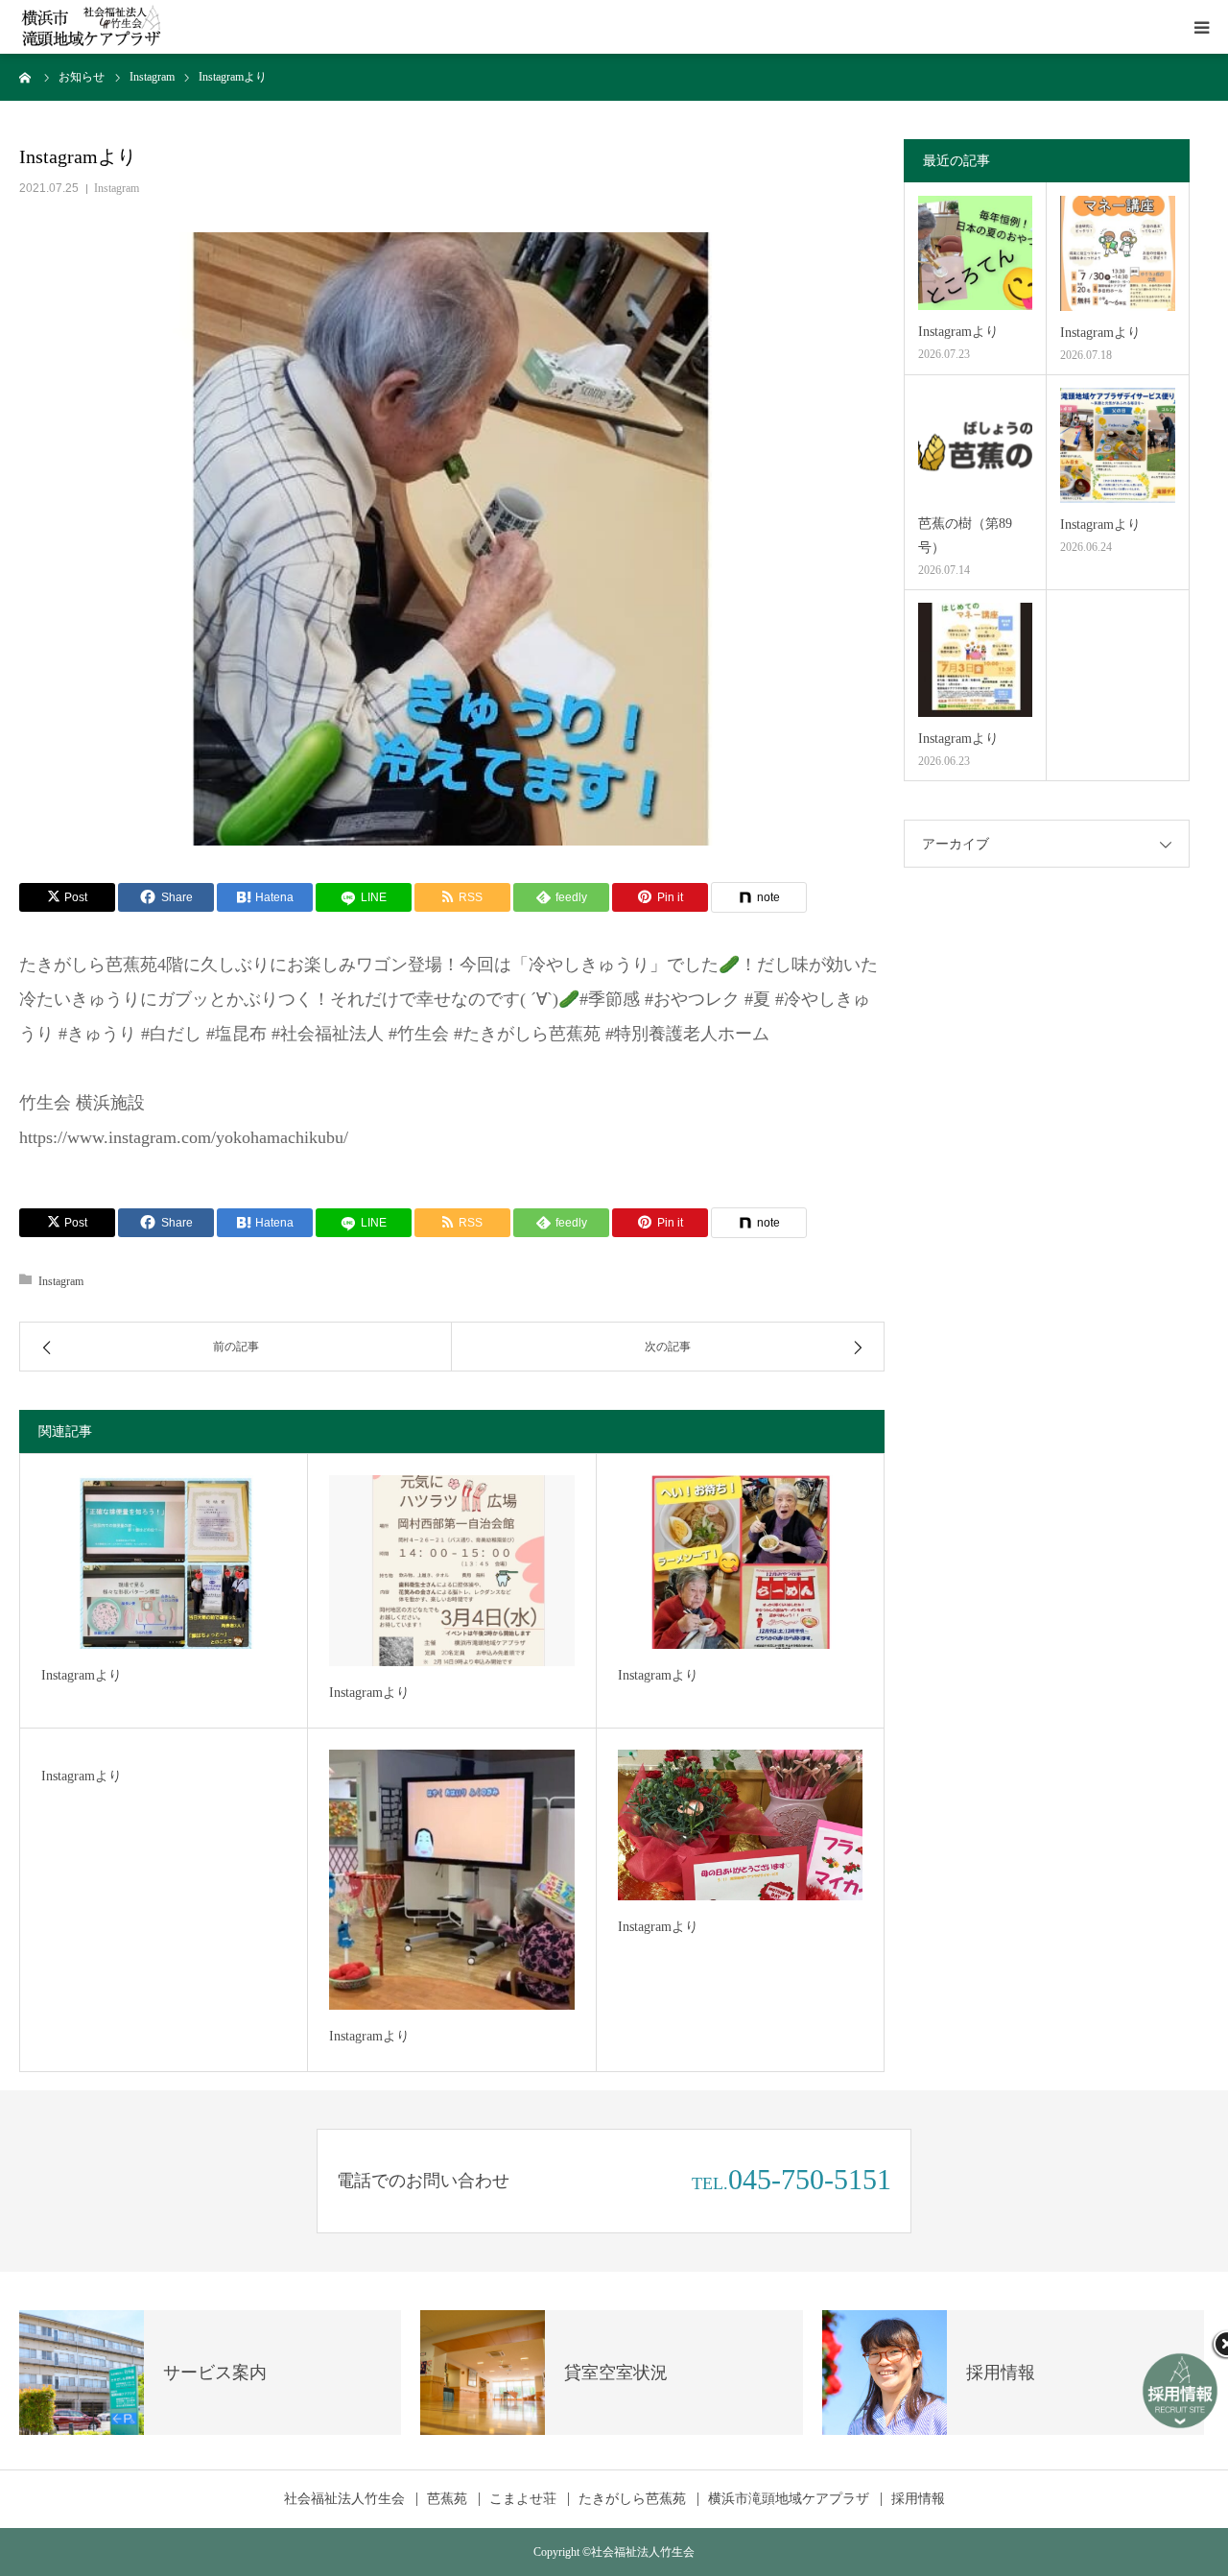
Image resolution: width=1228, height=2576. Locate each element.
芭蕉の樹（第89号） (965, 536)
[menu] (1201, 27)
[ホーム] (26, 77)
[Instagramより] (164, 1562)
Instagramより (82, 1675)
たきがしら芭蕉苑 (632, 2499)
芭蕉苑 (447, 2499)
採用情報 (918, 2499)
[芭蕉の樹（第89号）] (975, 445)
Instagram (117, 188)
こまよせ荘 (523, 2499)
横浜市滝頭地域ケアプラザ (789, 2499)
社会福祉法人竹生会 (344, 2499)
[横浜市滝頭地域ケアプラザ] (91, 27)
